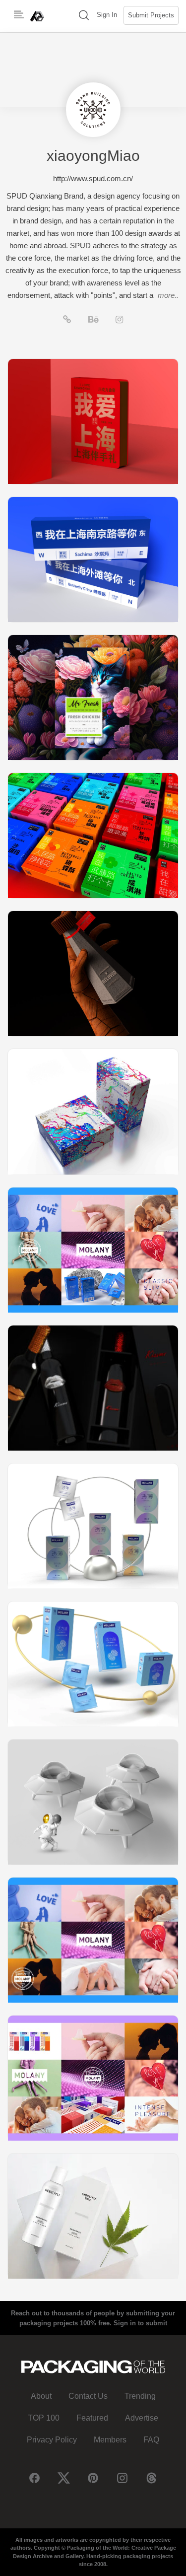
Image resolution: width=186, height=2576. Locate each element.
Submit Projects (151, 15)
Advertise (142, 2418)
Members (110, 2440)
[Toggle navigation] (19, 15)
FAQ (151, 2440)
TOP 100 (44, 2418)
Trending (140, 2396)
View (93, 421)
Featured (92, 2418)
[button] (84, 16)
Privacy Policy (52, 2440)
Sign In (107, 15)
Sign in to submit (140, 2323)
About (41, 2396)
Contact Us (88, 2396)
